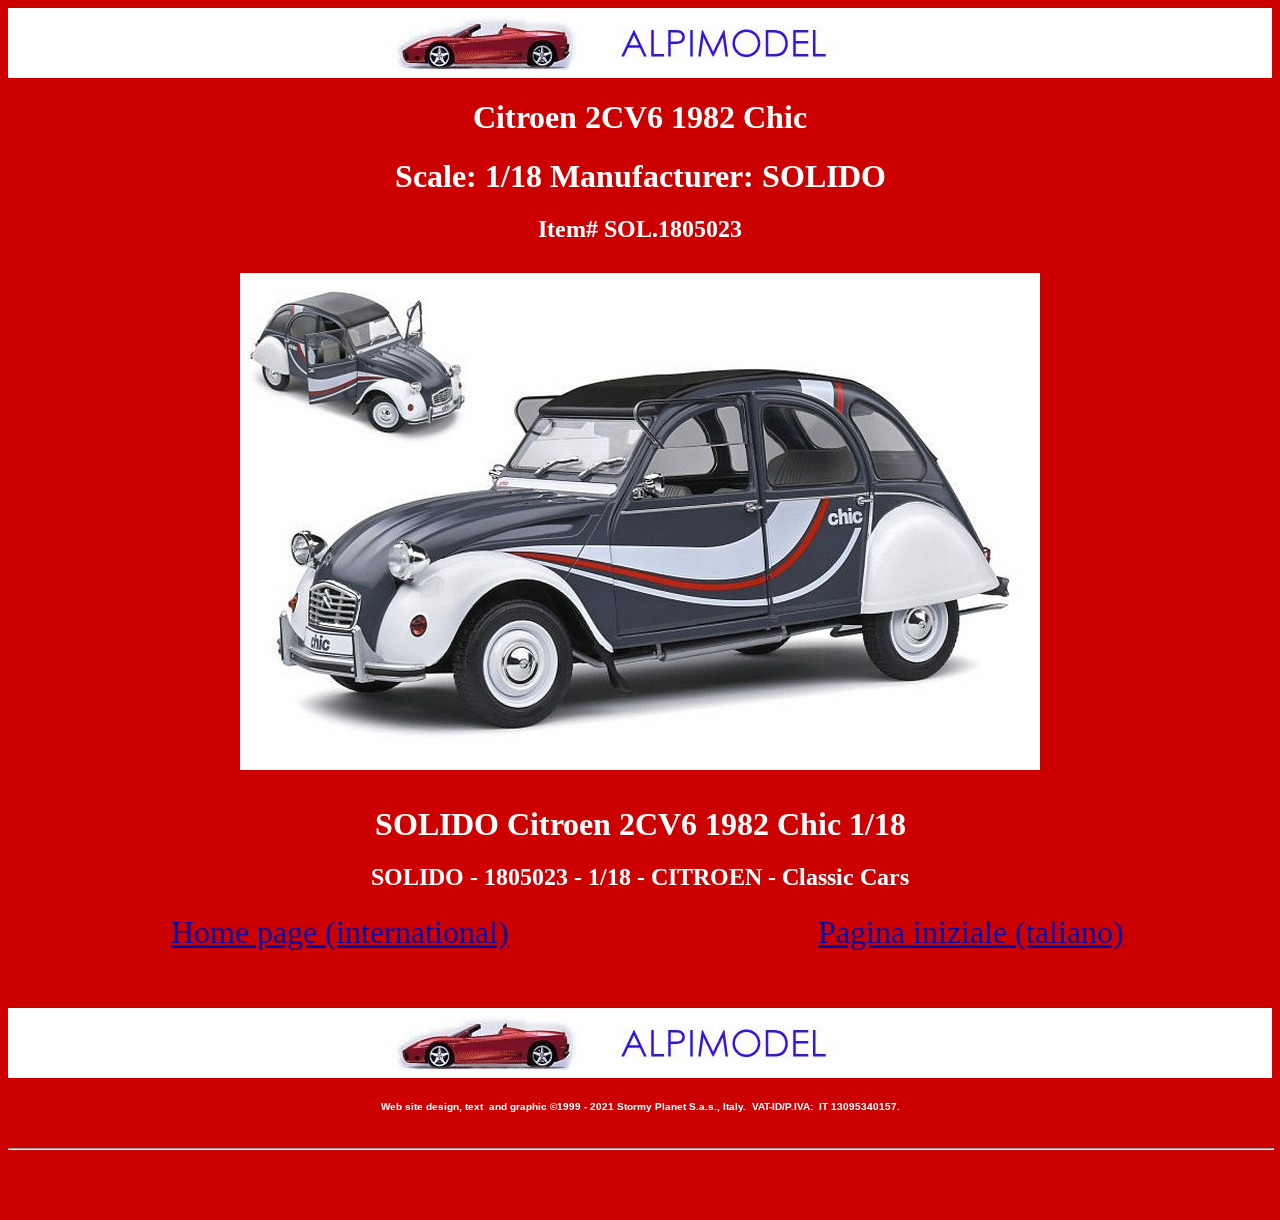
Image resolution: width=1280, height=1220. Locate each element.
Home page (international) (340, 932)
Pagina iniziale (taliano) (971, 932)
